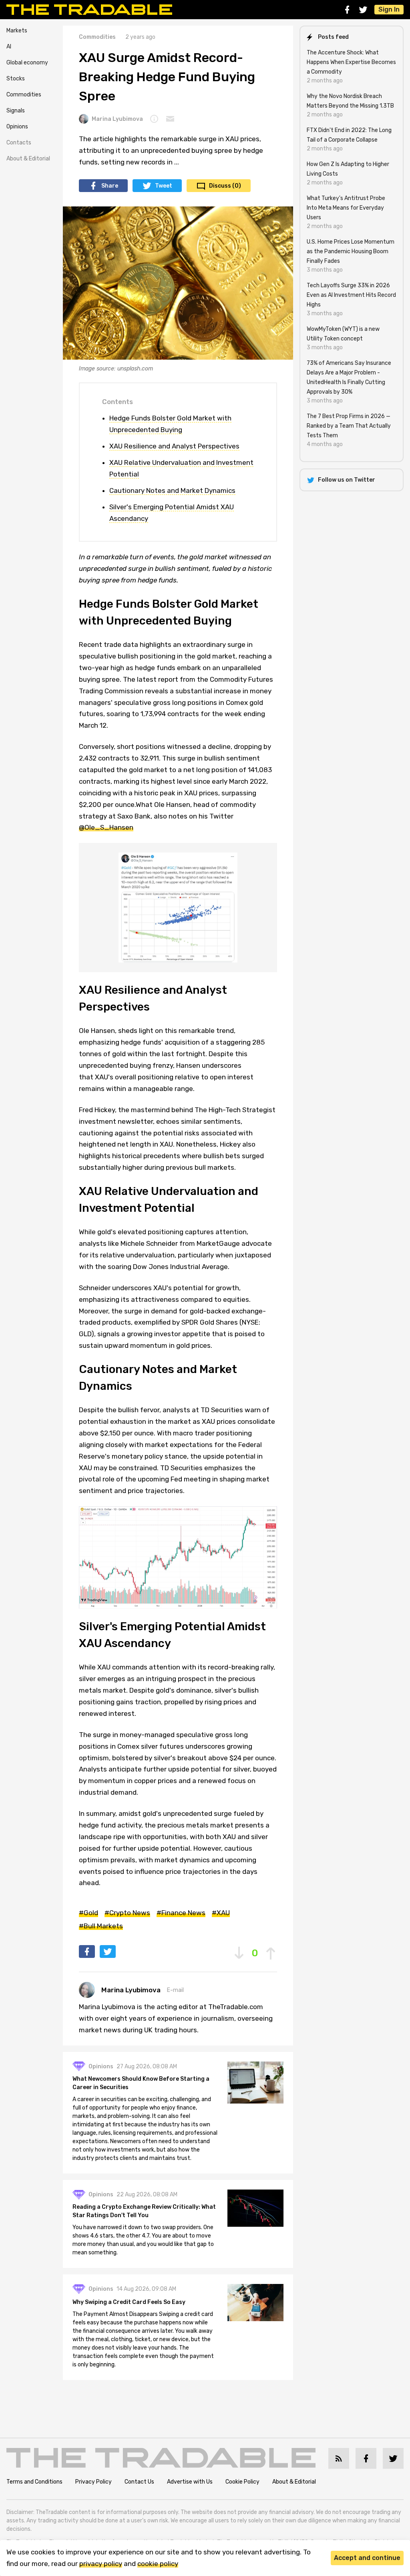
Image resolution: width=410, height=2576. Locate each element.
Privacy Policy (93, 2482)
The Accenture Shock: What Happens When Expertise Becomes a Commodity (351, 62)
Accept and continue (367, 2558)
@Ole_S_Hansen (106, 827)
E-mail (175, 1990)
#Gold (88, 1913)
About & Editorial (28, 159)
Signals (16, 111)
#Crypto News (127, 1913)
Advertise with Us (190, 2482)
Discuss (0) (225, 186)
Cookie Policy (242, 2482)
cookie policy (158, 2564)
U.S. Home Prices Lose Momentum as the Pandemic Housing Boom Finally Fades (351, 251)
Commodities (24, 95)
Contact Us (139, 2482)
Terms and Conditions (34, 2482)
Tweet (164, 186)
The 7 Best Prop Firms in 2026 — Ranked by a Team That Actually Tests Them (349, 426)
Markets (17, 31)
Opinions (17, 127)
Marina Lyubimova (117, 119)
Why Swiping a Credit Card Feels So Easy (129, 2302)
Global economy (27, 63)
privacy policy (101, 2564)
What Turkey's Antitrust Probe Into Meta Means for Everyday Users (346, 208)
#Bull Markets (101, 1926)
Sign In (389, 9)
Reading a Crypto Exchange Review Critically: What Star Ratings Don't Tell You (144, 2211)
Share (110, 186)
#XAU (221, 1913)
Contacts (19, 143)
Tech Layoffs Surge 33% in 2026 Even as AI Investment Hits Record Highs (351, 295)
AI (9, 47)
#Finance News (181, 1913)
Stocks (16, 79)
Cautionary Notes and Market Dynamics (172, 490)
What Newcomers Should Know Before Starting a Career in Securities (141, 2083)
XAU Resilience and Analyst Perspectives (174, 446)
